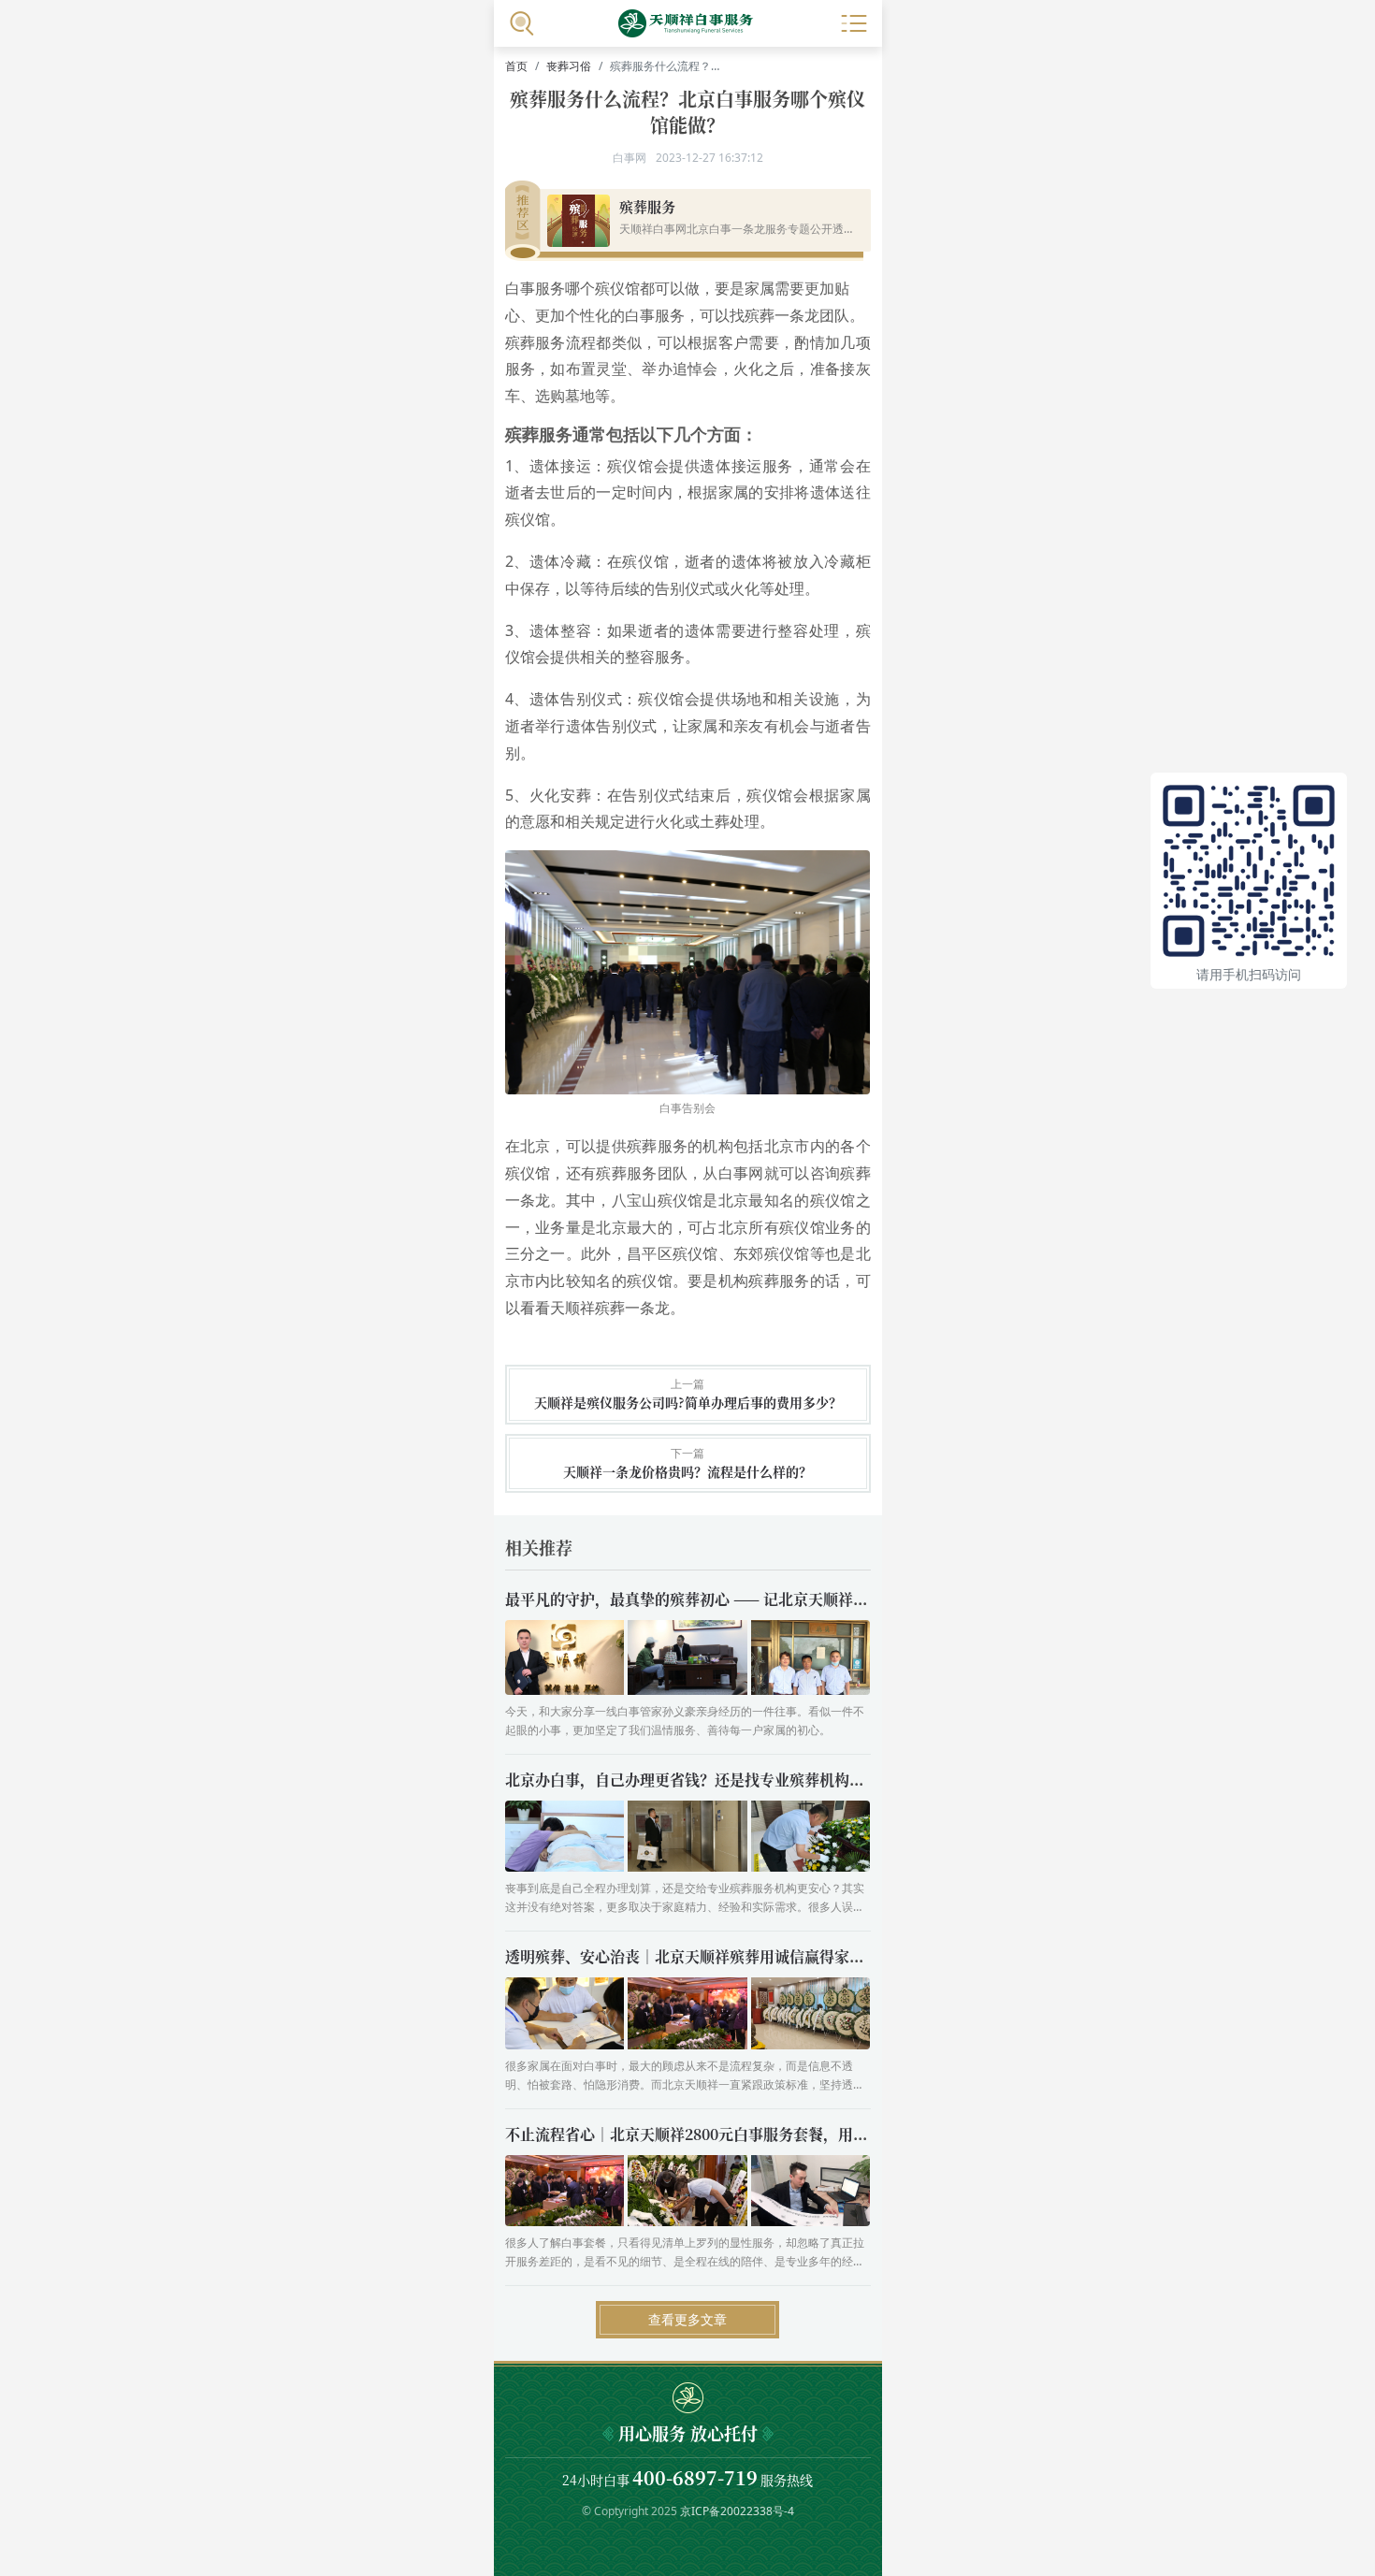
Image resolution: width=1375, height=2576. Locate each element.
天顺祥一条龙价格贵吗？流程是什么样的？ (687, 1472)
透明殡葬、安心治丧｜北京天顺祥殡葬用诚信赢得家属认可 (700, 1956)
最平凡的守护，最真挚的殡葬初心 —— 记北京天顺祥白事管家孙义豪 (731, 1599)
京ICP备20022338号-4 (737, 2511)
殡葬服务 (647, 206)
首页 (516, 66)
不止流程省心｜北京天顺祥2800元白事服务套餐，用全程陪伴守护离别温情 (754, 2134)
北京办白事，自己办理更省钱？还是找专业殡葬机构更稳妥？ (707, 1780)
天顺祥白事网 (687, 23)
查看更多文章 (687, 2319)
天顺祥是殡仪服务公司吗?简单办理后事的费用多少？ (688, 1403)
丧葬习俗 (569, 66)
